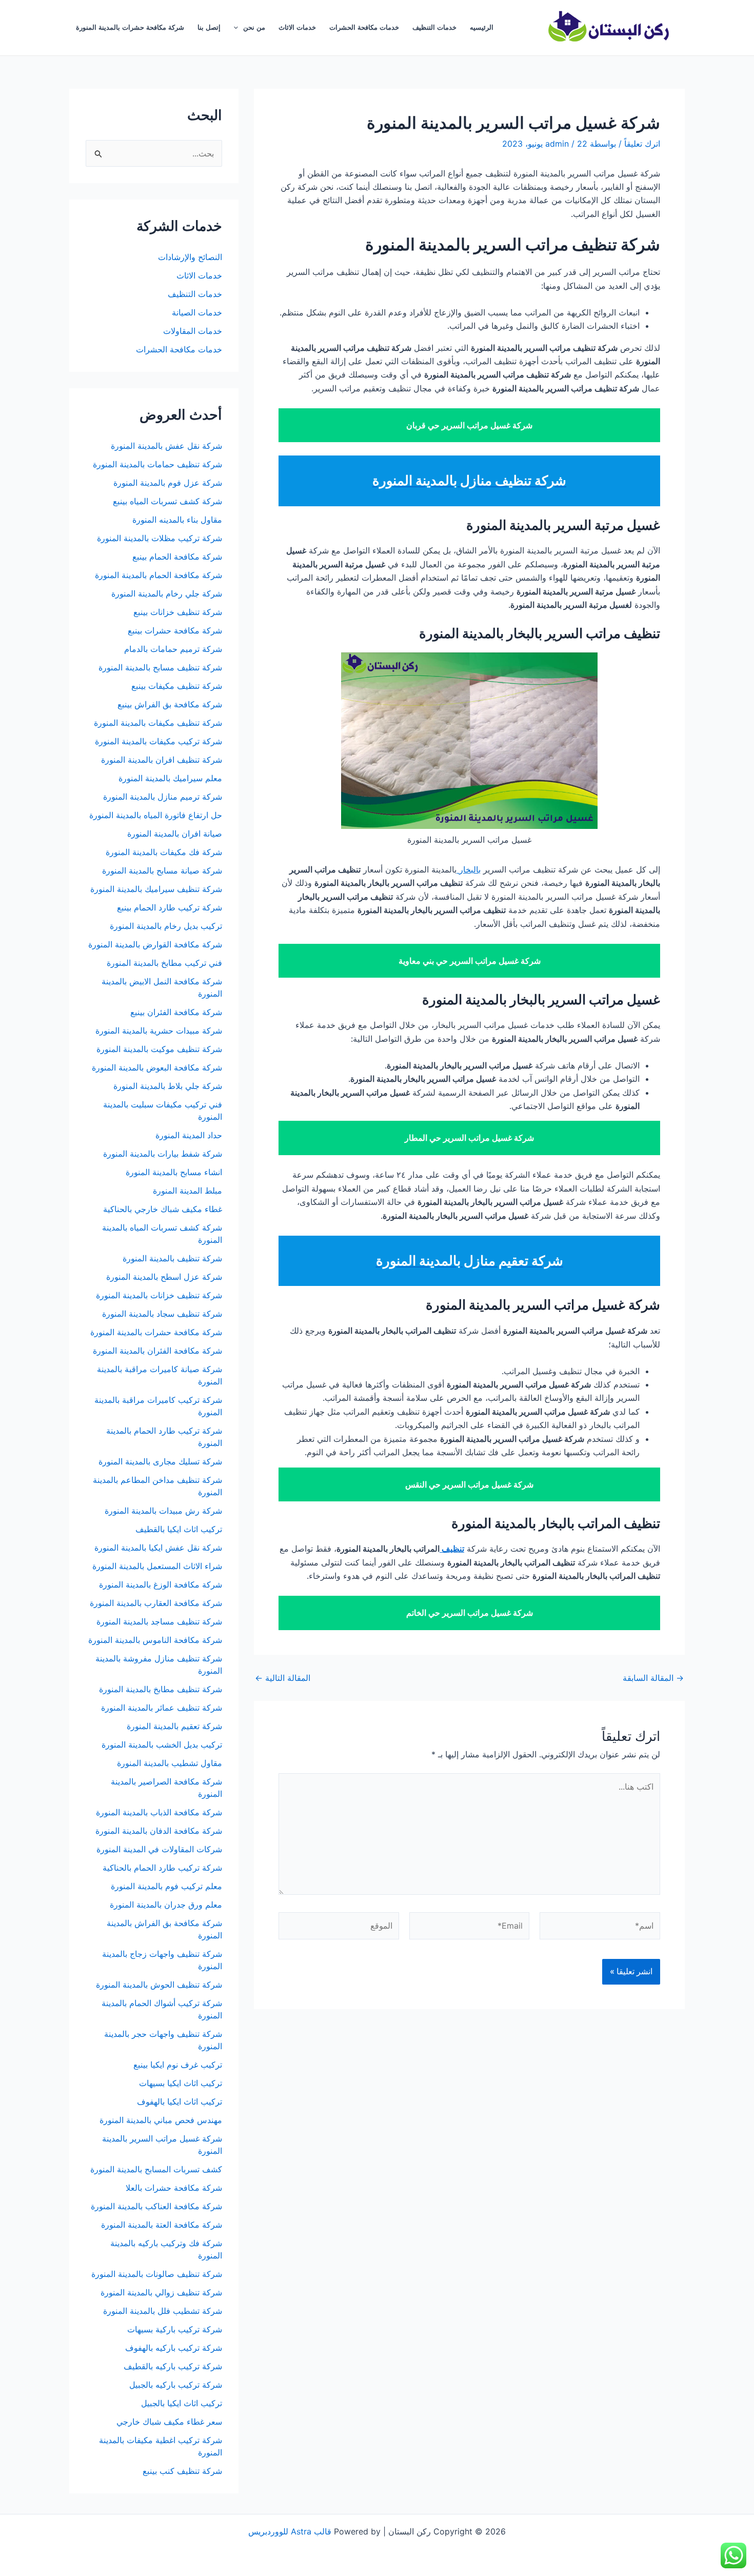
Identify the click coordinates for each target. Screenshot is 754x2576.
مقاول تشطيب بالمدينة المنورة (170, 1763)
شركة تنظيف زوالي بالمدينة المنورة (161, 2292)
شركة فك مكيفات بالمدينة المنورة (164, 852)
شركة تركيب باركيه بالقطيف (173, 2366)
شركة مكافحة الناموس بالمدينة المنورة (155, 1640)
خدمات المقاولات (193, 331)
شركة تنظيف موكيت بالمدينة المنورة (159, 1049)
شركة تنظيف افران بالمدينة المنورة (162, 760)
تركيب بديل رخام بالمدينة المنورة (166, 926)
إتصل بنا (209, 27)
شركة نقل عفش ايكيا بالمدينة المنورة (158, 1548)
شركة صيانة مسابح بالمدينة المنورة (162, 870)
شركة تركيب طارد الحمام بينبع (170, 907)
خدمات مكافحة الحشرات (364, 27)
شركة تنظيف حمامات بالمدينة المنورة (157, 464)
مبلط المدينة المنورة (187, 1191)
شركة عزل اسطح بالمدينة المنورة (164, 1277)
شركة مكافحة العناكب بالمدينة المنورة (156, 2206)
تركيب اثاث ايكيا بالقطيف (179, 1529)
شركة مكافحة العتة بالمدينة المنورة (162, 2225)
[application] (239, 28)
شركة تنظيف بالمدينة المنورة (172, 1258)
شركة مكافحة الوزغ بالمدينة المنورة (161, 1584)
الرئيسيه (482, 27)
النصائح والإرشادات (190, 257)
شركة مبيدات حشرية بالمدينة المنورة (159, 1031)
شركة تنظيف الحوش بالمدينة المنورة (159, 1985)
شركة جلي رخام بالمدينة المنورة (167, 593)
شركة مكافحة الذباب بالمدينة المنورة (159, 1812)
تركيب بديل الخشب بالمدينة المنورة (162, 1745)
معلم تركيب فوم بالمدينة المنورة (166, 1886)
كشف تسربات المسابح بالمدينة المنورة (156, 2169)
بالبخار (469, 869)
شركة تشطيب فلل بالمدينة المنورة (163, 2311)
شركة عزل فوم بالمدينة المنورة (168, 483)
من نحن (254, 27)
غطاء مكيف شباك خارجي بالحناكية (163, 1209)
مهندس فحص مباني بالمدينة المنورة (161, 2120)
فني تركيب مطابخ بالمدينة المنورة (164, 963)
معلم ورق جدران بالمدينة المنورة (166, 1905)
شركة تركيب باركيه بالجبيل (176, 2385)
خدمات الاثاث (297, 27)
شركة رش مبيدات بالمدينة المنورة (163, 1511)
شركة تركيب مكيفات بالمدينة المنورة (158, 741)
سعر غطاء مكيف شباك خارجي (169, 2422)
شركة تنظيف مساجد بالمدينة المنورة (159, 1621)
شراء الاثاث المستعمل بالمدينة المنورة (157, 1566)
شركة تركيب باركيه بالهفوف (174, 2348)
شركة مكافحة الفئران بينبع (176, 1012)
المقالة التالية (283, 1678)
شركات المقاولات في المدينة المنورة (159, 1849)
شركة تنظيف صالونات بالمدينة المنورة (157, 2274)
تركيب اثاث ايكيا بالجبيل (182, 2403)
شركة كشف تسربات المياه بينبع (167, 501)
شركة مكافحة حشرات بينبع (174, 630)
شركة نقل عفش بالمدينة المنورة (166, 446)
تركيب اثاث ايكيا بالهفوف (180, 2102)
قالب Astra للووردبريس (290, 2531)
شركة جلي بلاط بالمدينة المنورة (168, 1086)
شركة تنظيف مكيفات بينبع (177, 686)
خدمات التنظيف (434, 27)
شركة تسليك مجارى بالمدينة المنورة (160, 1461)
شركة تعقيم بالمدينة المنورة (174, 1726)
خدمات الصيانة (197, 312)
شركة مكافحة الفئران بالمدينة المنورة (157, 1351)
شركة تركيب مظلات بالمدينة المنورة (160, 538)
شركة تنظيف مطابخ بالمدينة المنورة (161, 1689)
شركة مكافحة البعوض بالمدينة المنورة (157, 1067)
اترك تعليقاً (642, 144)
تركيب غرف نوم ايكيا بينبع (178, 2065)
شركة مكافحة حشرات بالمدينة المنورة (130, 27)
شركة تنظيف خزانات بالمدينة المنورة (159, 1295)
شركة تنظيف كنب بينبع (182, 2471)
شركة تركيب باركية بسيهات (175, 2329)
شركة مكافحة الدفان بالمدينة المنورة (159, 1831)
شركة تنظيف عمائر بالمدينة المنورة (162, 1708)
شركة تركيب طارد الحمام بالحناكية (162, 1868)
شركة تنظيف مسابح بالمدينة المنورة (160, 667)
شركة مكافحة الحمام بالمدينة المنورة (158, 575)
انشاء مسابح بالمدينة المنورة (174, 1172)
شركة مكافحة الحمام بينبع (177, 557)
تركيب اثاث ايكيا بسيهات (181, 2083)
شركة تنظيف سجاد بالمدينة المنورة (162, 1314)
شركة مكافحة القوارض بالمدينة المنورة (154, 944)
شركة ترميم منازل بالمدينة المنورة (163, 797)
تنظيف (452, 1549)
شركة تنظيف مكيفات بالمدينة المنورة (158, 723)
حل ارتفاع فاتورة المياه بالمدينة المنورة (156, 815)
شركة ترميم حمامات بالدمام (173, 649)
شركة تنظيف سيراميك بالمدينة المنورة (156, 889)
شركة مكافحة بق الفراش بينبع (170, 704)
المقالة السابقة (653, 1678)
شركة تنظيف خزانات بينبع (178, 612)
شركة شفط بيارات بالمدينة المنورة (163, 1154)
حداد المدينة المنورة (189, 1135)
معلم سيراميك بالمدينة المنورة (170, 778)
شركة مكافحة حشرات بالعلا (174, 2188)
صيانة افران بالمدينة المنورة (175, 834)
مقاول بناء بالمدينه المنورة (177, 520)
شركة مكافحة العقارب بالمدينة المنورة (156, 1603)
